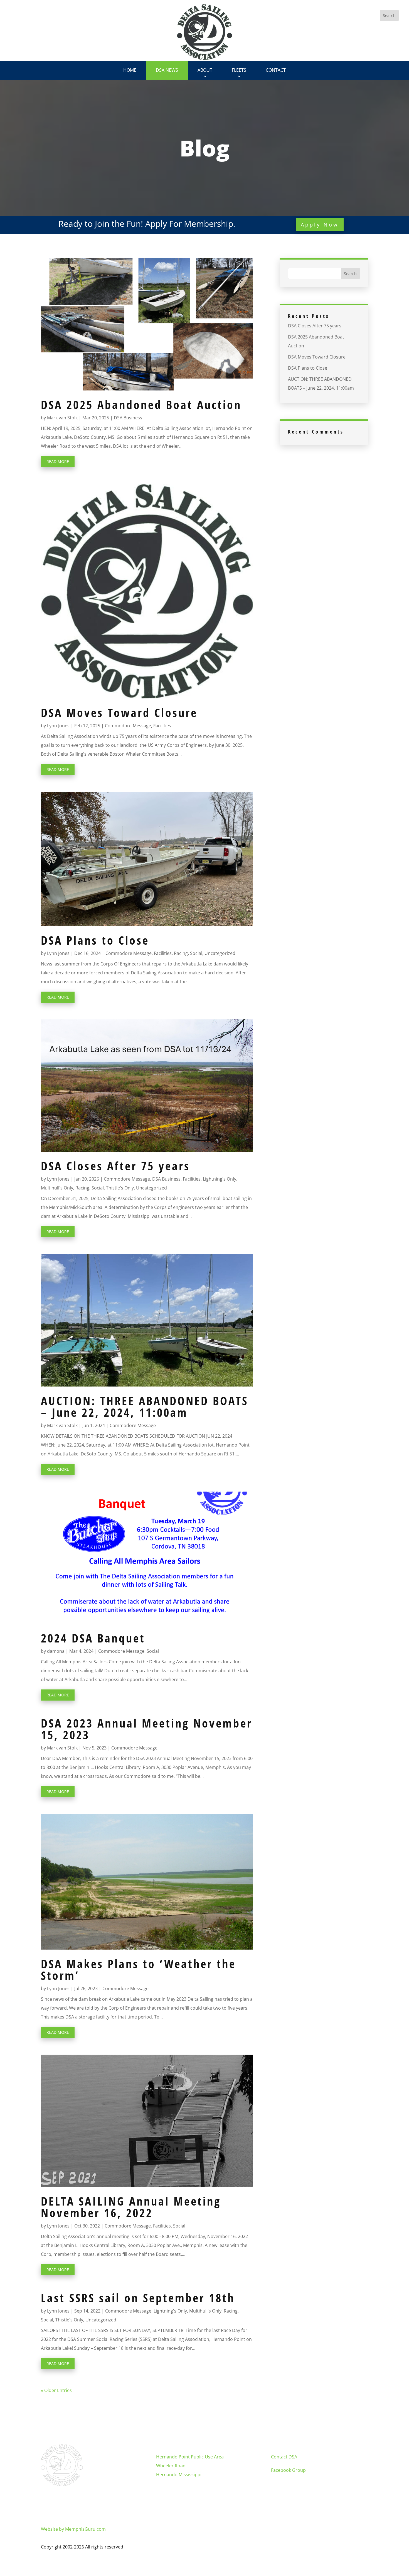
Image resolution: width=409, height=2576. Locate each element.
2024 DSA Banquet (93, 1638)
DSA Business (128, 418)
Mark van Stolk (62, 418)
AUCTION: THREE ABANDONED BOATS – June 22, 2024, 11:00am (145, 1406)
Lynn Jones (58, 726)
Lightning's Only (220, 1179)
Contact (276, 70)
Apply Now (320, 225)
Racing (181, 953)
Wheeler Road (171, 2466)
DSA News (167, 70)
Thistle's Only (120, 1188)
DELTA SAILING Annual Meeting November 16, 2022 (131, 2207)
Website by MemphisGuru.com (73, 2529)
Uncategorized (220, 953)
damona (56, 1651)
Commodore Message (128, 726)
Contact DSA (284, 2457)
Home (130, 70)
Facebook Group (288, 2470)
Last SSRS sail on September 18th (138, 2298)
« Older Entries (56, 2390)
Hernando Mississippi (179, 2475)
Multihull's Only (57, 1188)
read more (58, 461)
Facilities (162, 726)
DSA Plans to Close (95, 940)
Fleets (239, 70)
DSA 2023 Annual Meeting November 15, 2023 (147, 1729)
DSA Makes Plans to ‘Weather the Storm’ (138, 1969)
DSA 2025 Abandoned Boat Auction (141, 405)
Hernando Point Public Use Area (190, 2457)
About (205, 70)
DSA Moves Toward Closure (119, 712)
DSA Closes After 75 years (115, 1166)
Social (196, 953)
